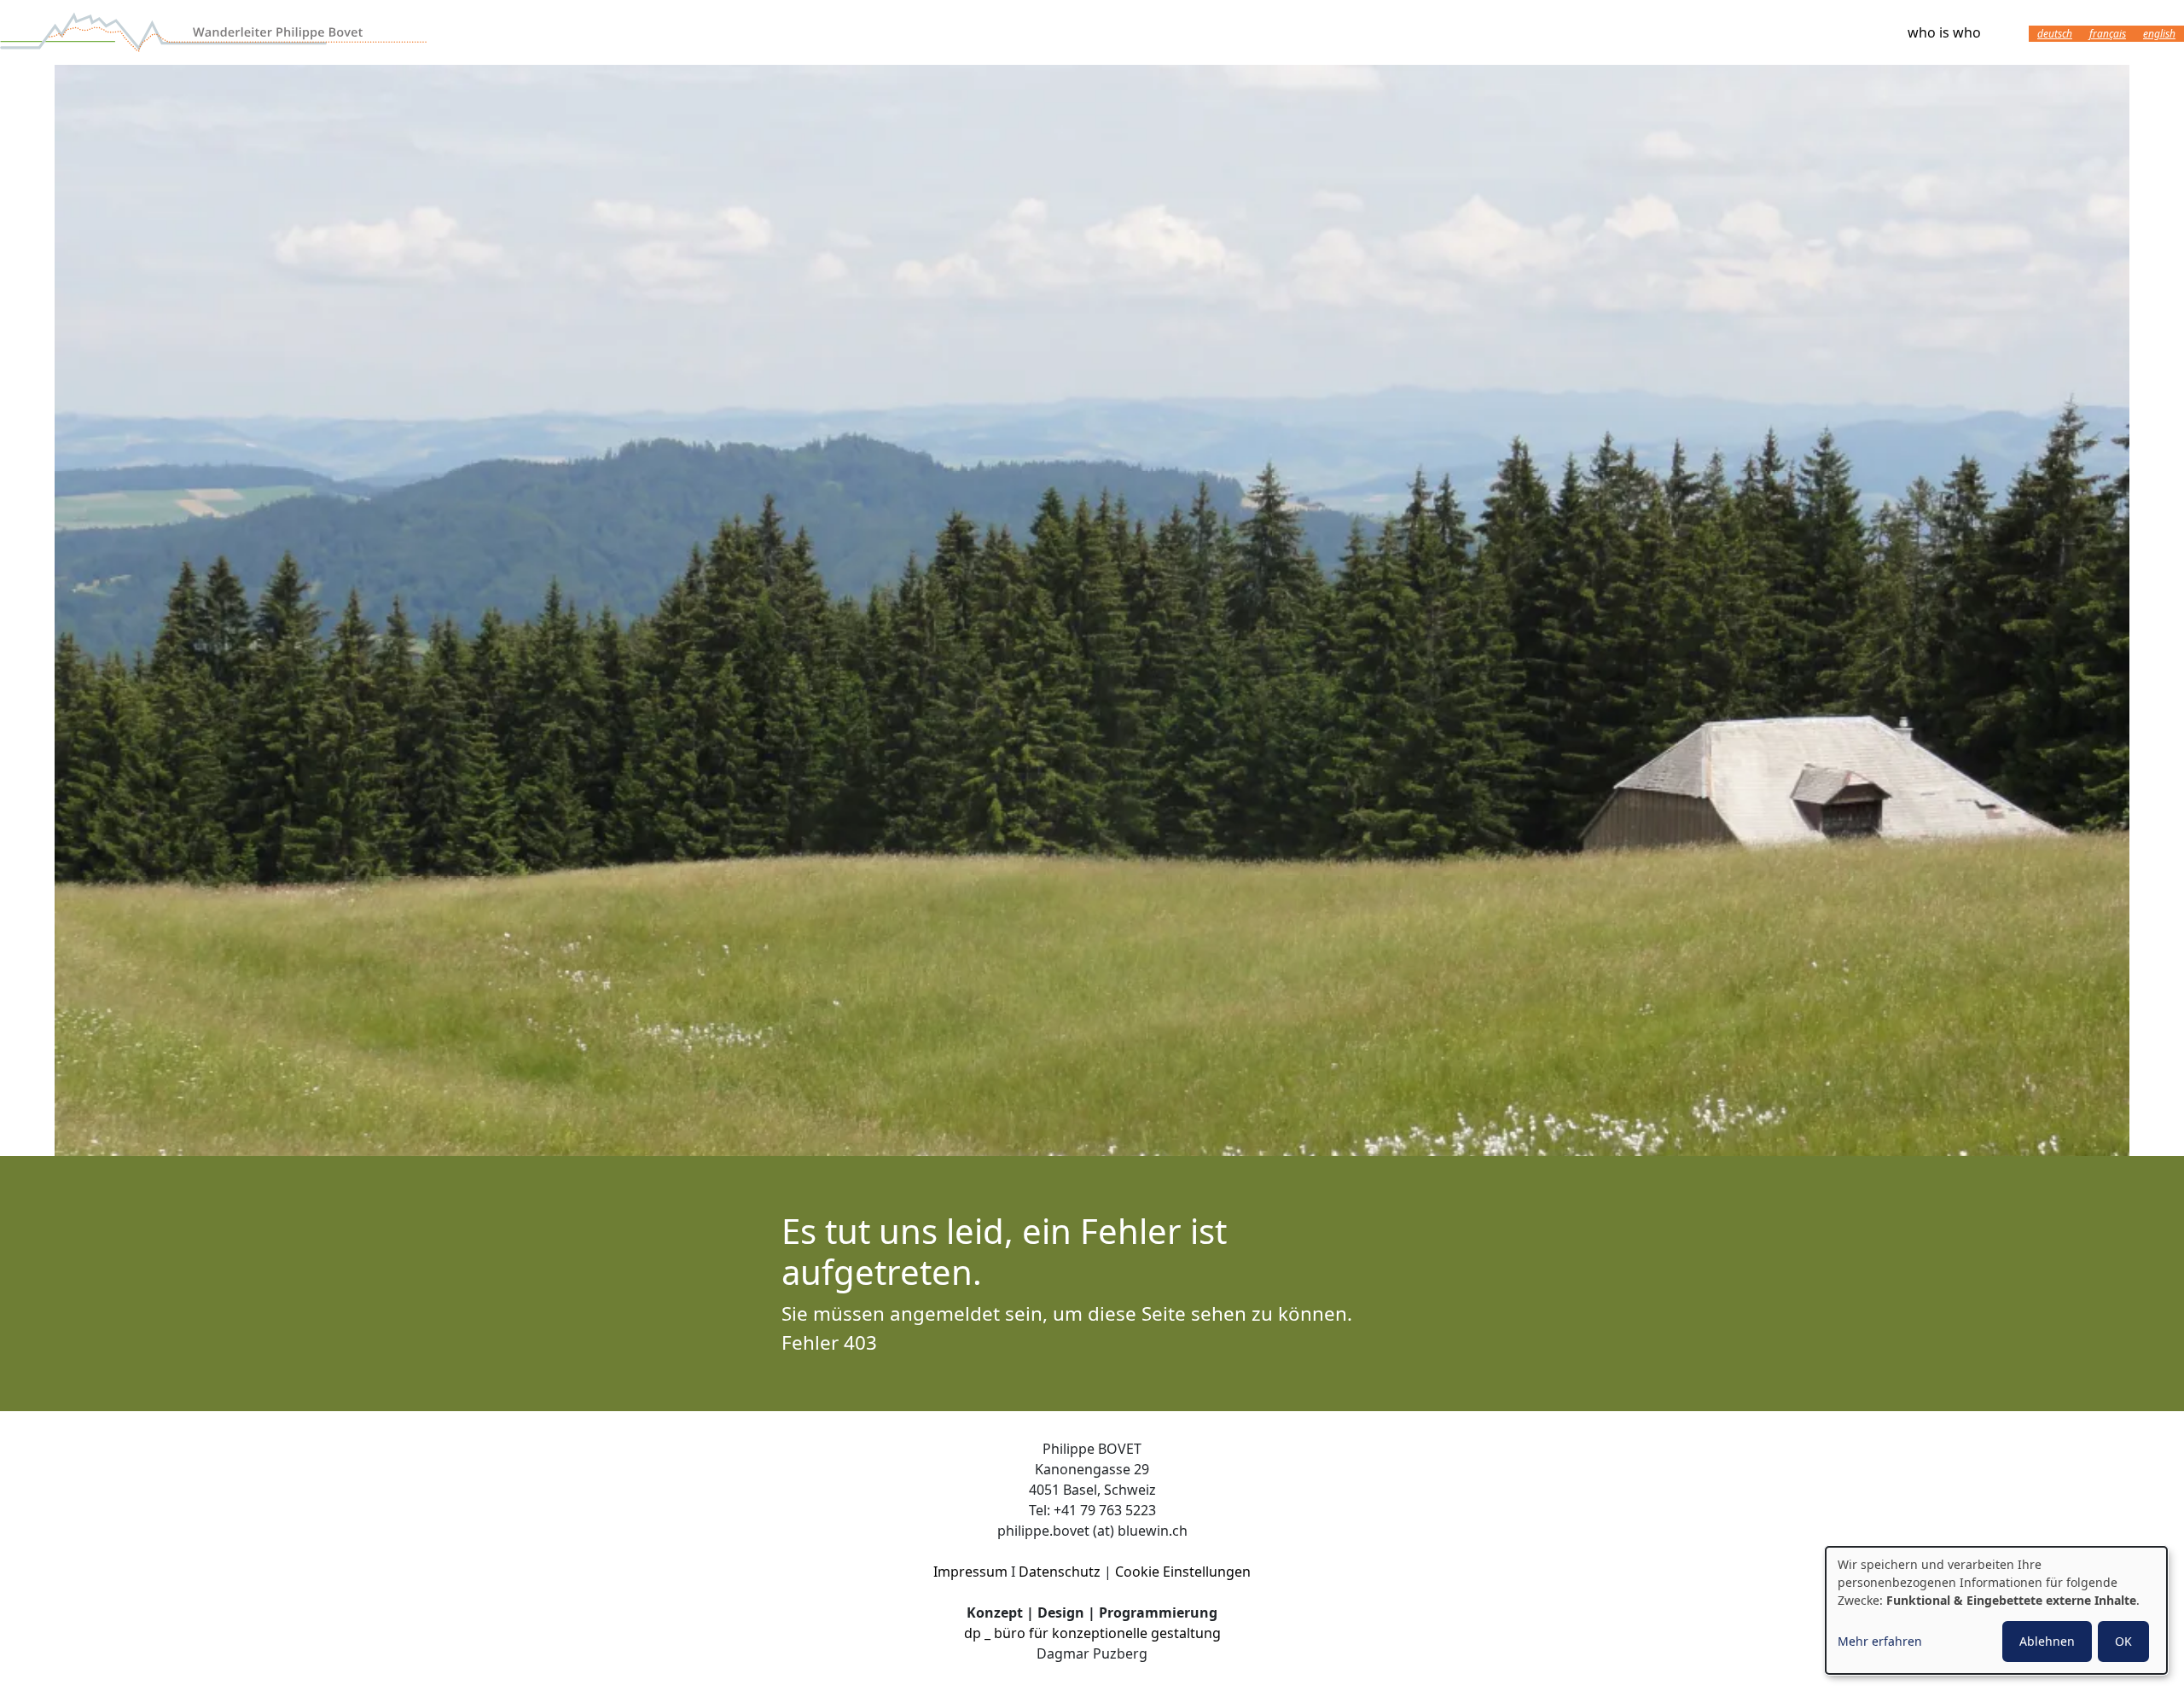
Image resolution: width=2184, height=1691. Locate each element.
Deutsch (2055, 34)
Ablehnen (2047, 1641)
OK (2123, 1641)
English (2159, 34)
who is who (1944, 32)
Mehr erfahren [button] (1880, 1641)
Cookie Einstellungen (1183, 1572)
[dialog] (1996, 1610)
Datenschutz (1060, 1572)
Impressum (970, 1572)
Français (2108, 34)
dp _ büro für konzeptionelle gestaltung (1092, 1633)
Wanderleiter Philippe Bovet (213, 32)
